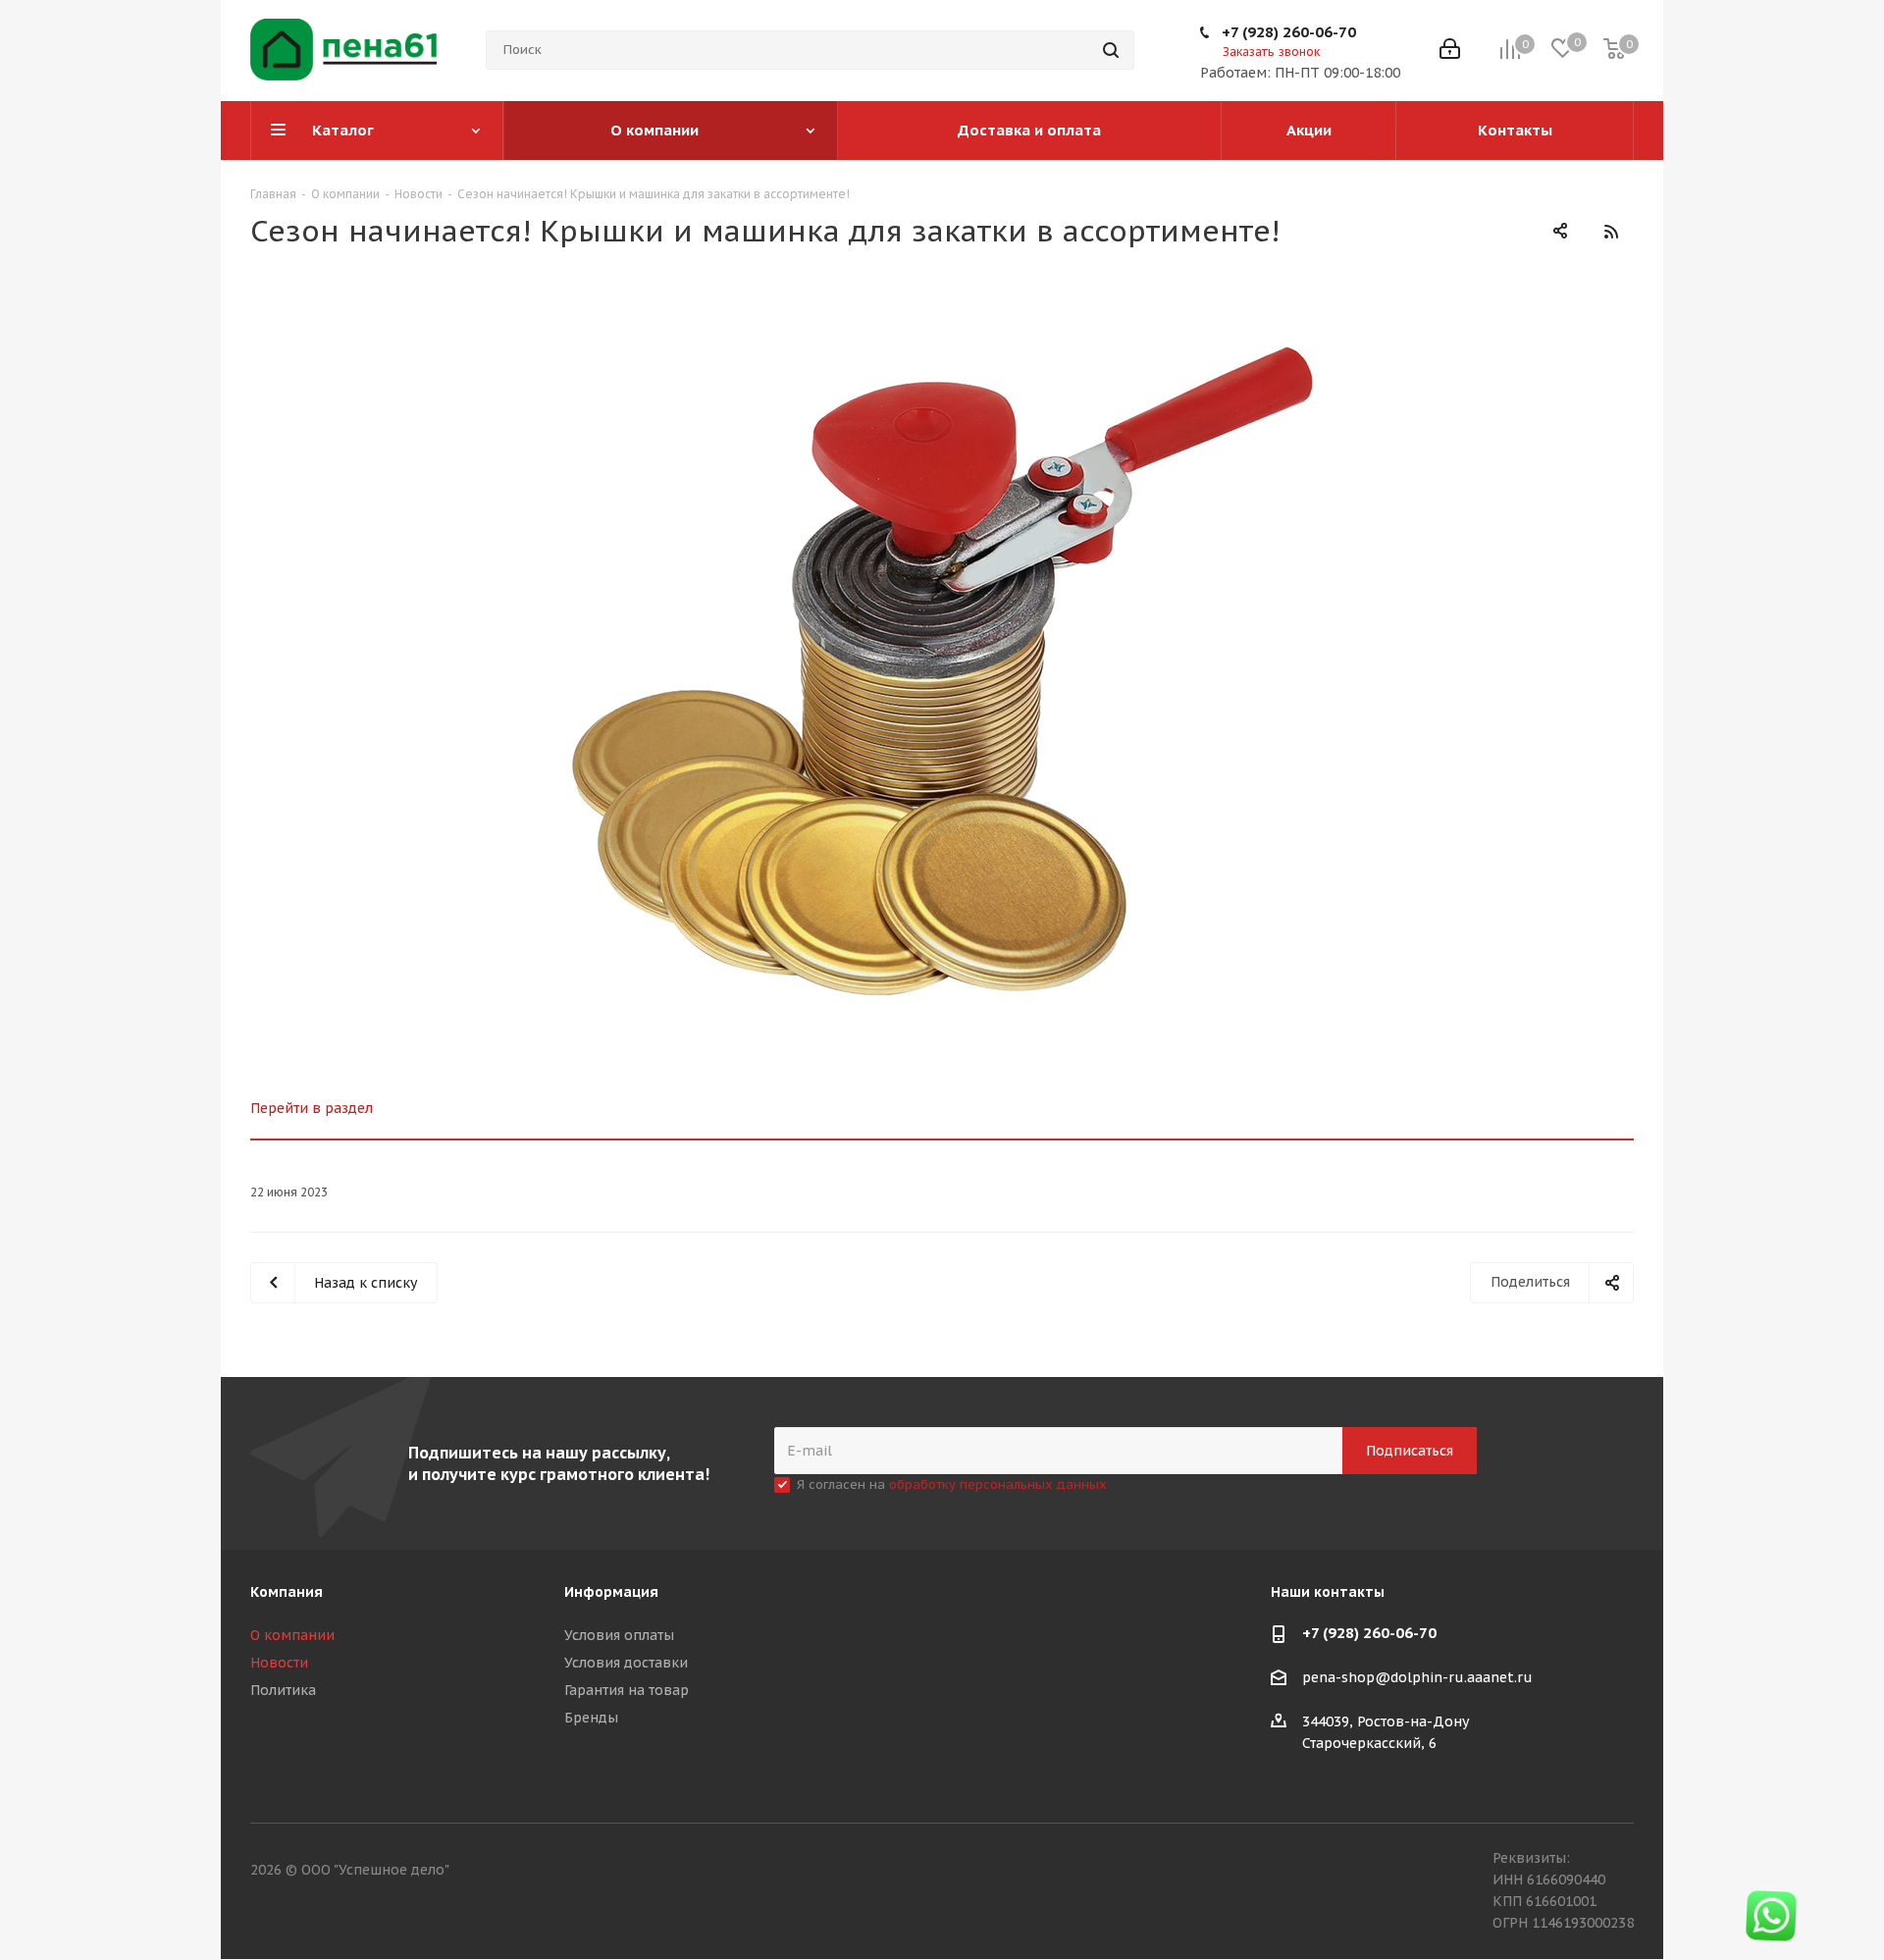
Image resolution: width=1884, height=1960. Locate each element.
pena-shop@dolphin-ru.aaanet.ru (1417, 1678)
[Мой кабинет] (1450, 51)
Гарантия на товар (627, 1690)
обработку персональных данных (998, 1484)
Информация (611, 1592)
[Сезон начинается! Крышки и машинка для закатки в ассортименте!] (942, 670)
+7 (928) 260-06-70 (1289, 32)
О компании (292, 1635)
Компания (287, 1592)
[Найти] (1111, 50)
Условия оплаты (619, 1635)
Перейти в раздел (312, 1108)
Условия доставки (626, 1663)
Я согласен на (952, 1484)
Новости (279, 1663)
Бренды (591, 1718)
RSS (1611, 231)
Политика (283, 1690)
